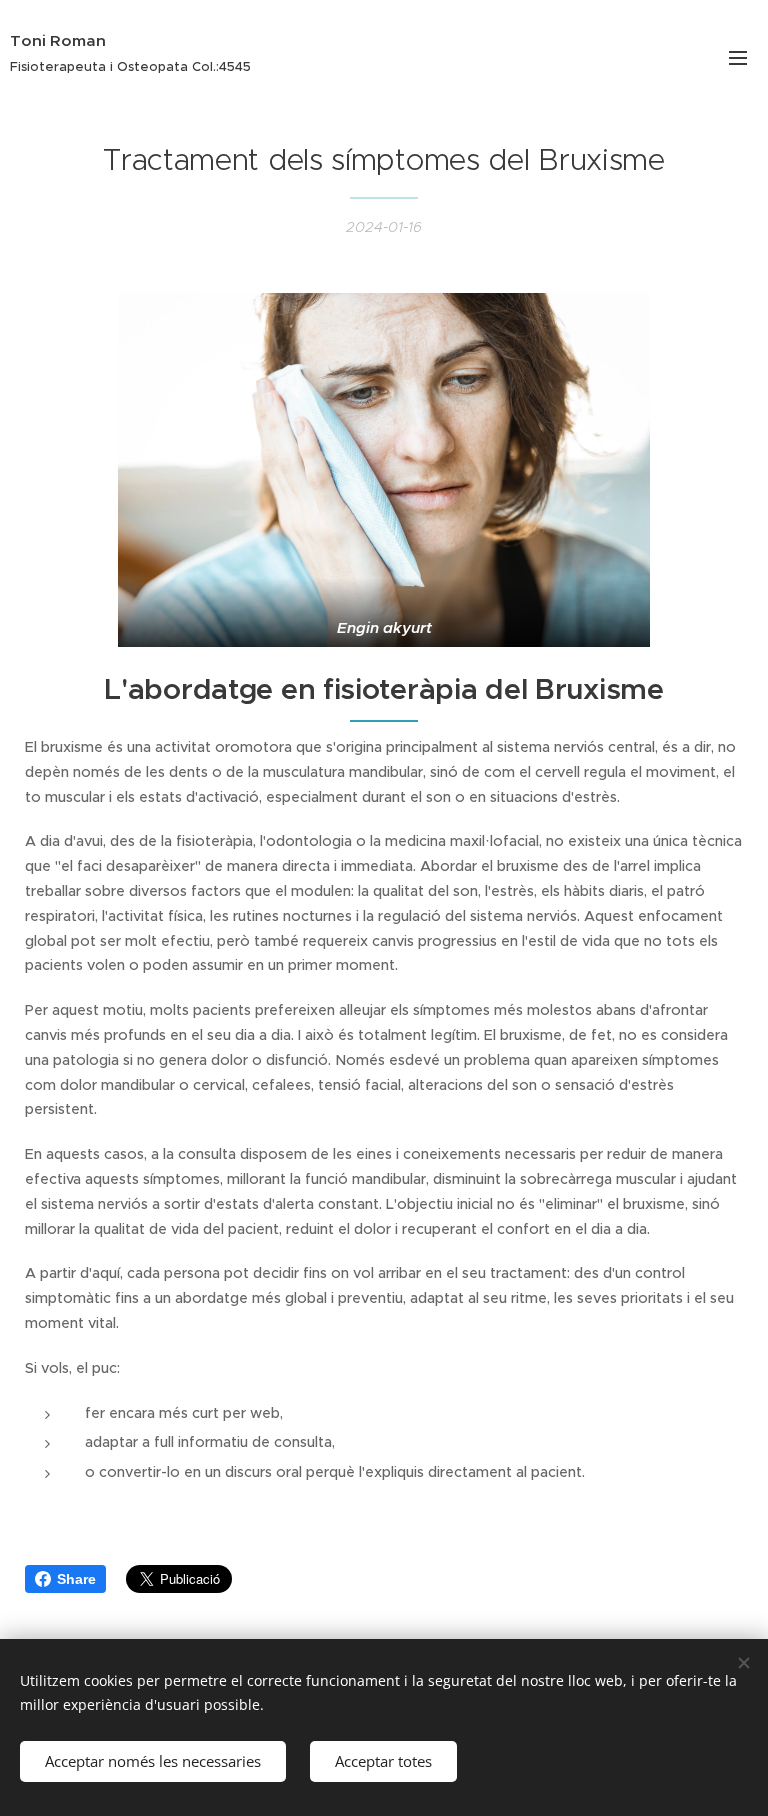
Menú (738, 57)
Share (76, 1579)
